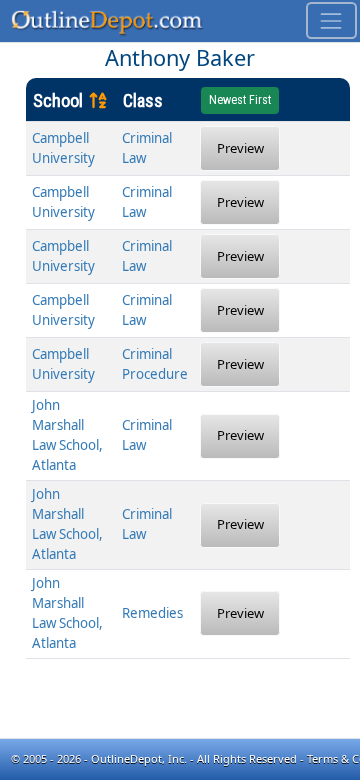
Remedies (152, 613)
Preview (240, 148)
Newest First (240, 100)
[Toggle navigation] (331, 20)
